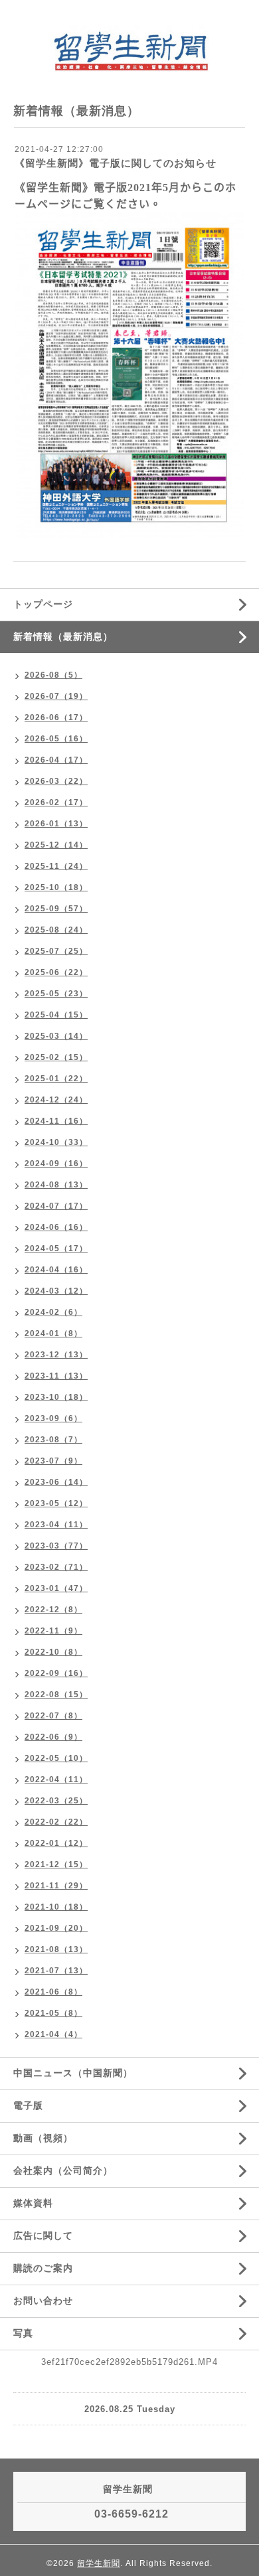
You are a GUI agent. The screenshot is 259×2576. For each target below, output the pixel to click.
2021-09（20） (56, 1928)
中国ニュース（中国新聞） (73, 2073)
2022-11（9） (53, 1631)
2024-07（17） (56, 1206)
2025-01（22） (56, 1079)
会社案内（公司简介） (63, 2170)
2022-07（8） (53, 1716)
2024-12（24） (56, 1100)
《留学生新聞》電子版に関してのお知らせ (116, 163)
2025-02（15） (56, 1057)
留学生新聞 (99, 2563)
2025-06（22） (56, 972)
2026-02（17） (56, 802)
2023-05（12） (56, 1503)
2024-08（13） (56, 1185)
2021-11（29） (56, 1886)
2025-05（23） (56, 994)
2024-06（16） (56, 1227)
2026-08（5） (53, 675)
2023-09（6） (53, 1418)
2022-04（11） (56, 1780)
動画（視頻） (43, 2138)
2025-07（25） (56, 951)
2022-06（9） (53, 1737)
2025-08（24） (56, 930)
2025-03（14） (56, 1036)
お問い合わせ (43, 2301)
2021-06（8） (53, 1992)
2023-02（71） (56, 1567)
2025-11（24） (56, 866)
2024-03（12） (56, 1291)
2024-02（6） (53, 1312)
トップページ (43, 604)
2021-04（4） (53, 2034)
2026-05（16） (56, 739)
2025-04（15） (56, 1015)
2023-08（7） (53, 1440)
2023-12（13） (56, 1355)
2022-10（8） (53, 1652)
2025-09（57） (56, 909)
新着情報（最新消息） (63, 637)
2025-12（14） (56, 845)
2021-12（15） (56, 1864)
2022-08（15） (56, 1695)
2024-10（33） (56, 1142)
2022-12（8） (53, 1610)
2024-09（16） (56, 1164)
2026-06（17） (56, 718)
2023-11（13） (56, 1376)
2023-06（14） (56, 1482)
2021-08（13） (56, 1949)
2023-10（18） (56, 1397)
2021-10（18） (56, 1907)
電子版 (28, 2105)
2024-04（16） (56, 1270)
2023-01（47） (56, 1588)
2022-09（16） (56, 1673)
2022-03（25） (56, 1801)
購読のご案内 (43, 2268)
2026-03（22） (56, 781)
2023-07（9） (53, 1461)
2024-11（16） (56, 1121)
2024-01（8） (53, 1333)
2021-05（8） (53, 2013)
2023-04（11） (56, 1525)
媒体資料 (33, 2203)
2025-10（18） (56, 887)
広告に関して (43, 2235)
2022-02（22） (56, 1822)
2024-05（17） (56, 1249)
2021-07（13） (56, 1971)
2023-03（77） (56, 1546)
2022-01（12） (56, 1843)
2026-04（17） (56, 760)
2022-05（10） (56, 1758)
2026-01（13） (56, 824)
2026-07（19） (56, 696)
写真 (23, 2333)
